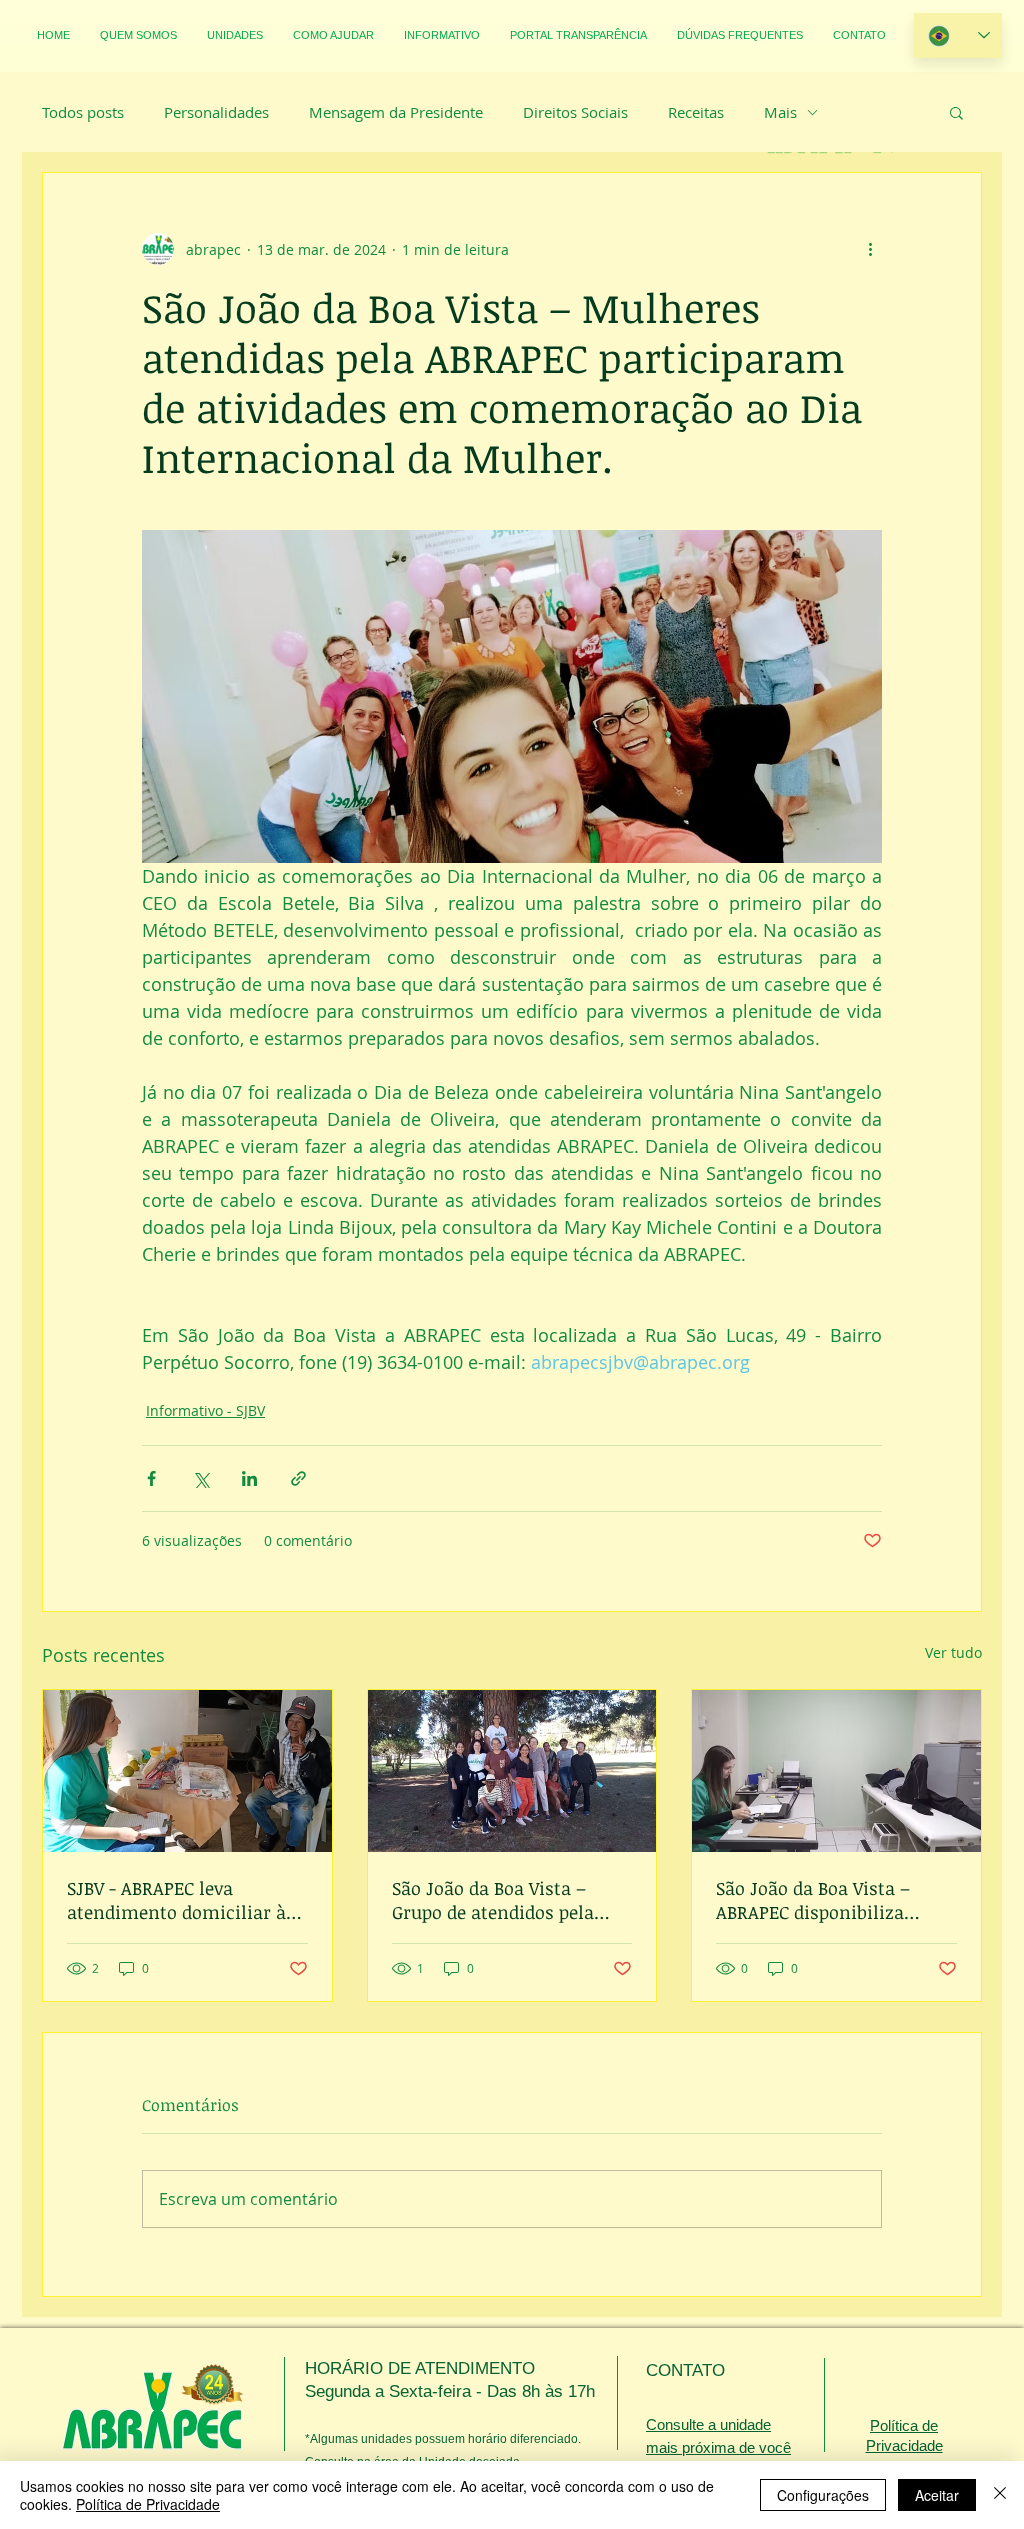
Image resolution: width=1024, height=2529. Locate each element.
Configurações (823, 2495)
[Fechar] (1000, 2495)
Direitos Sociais (575, 112)
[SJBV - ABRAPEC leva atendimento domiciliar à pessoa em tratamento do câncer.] (187, 1771)
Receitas (696, 112)
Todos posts (83, 112)
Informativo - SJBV (205, 1410)
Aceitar (937, 2495)
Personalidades (216, 112)
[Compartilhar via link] (298, 1478)
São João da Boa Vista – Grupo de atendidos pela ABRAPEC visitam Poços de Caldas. (502, 1900)
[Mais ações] (870, 249)
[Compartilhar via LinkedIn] (249, 1478)
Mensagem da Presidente (396, 112)
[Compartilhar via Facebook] (151, 1478)
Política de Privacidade (148, 2504)
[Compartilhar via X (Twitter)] (200, 1478)
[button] (956, 112)
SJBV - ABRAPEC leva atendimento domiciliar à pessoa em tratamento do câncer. (176, 1900)
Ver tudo (953, 1652)
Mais (780, 112)
